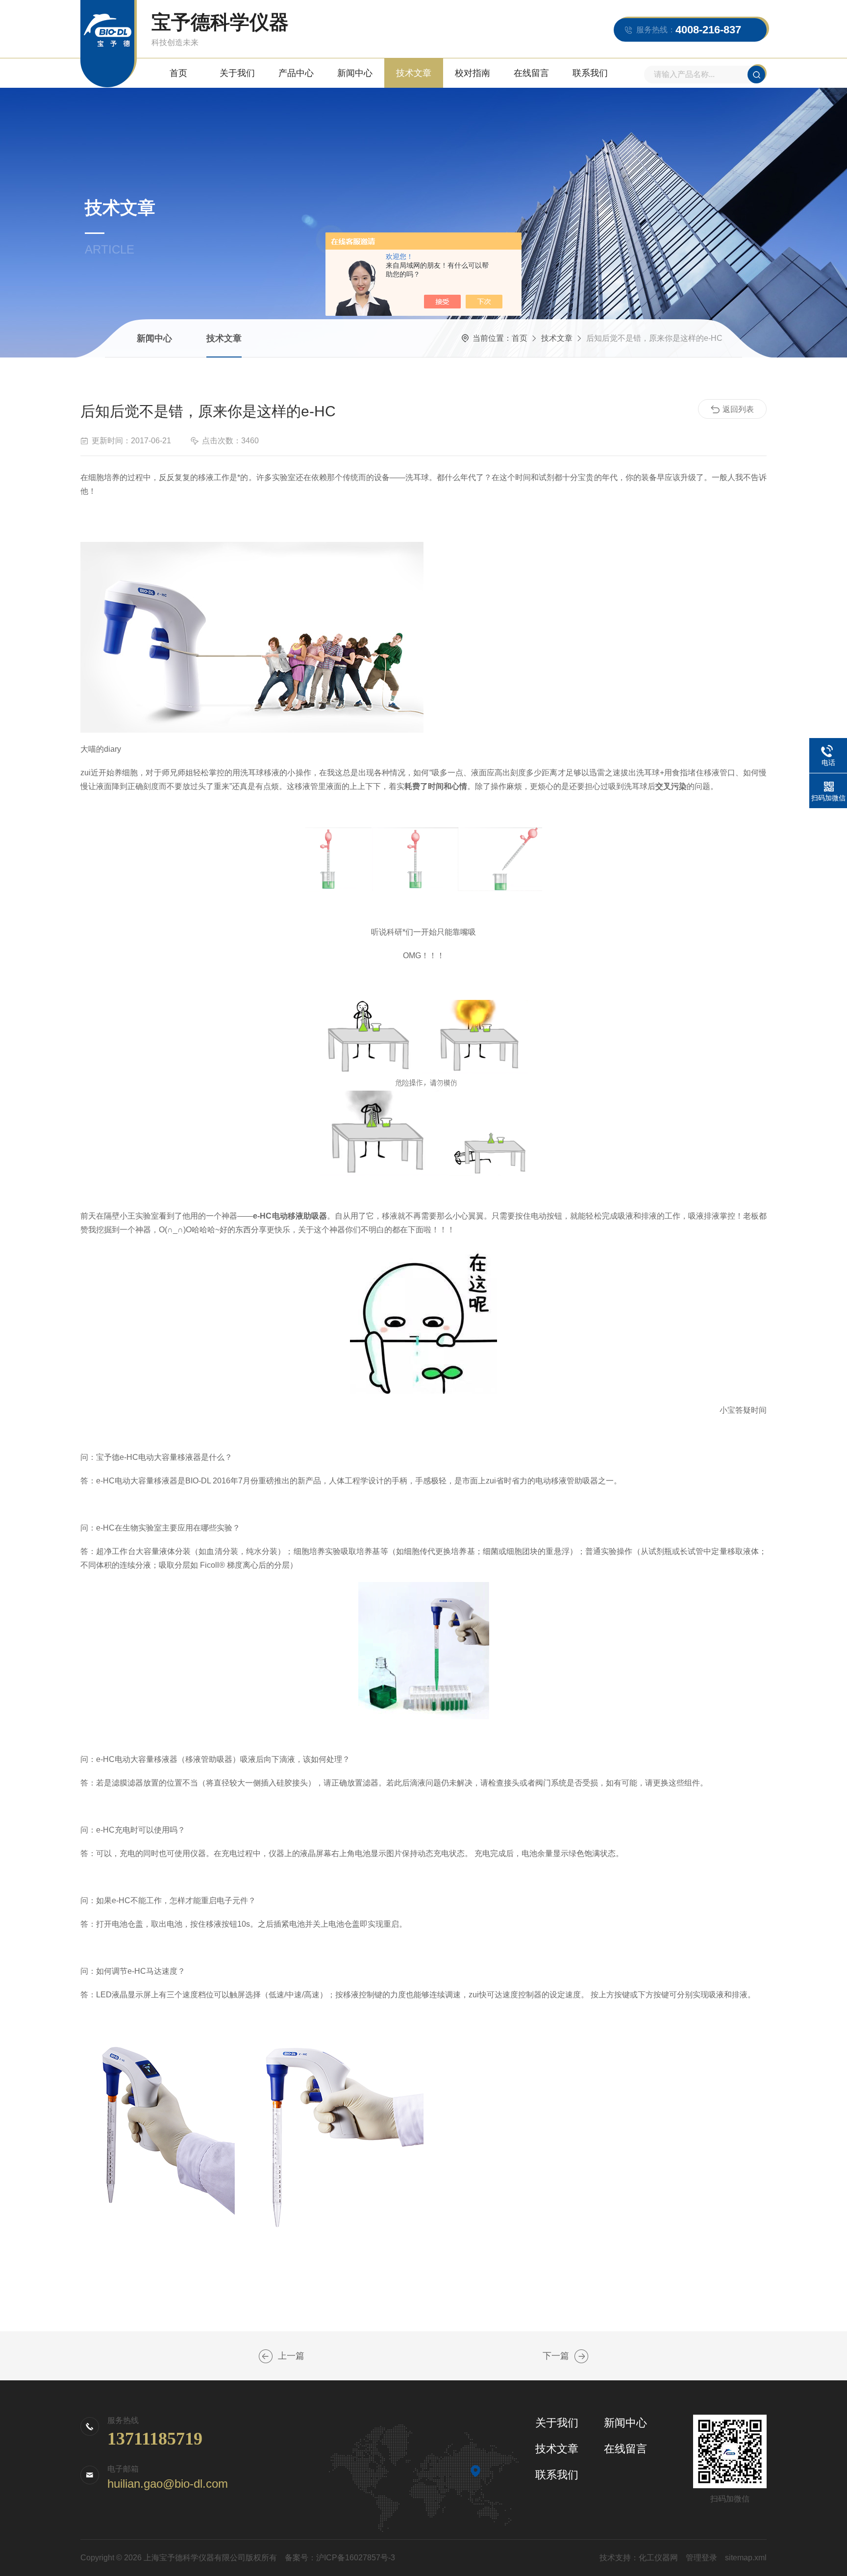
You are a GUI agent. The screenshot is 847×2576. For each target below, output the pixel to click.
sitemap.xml (746, 2558)
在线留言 (531, 73)
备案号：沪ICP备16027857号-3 (340, 2558)
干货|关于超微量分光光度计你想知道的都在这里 (266, 2356)
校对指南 (473, 73)
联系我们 (590, 73)
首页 (178, 73)
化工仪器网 (658, 2558)
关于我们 (237, 73)
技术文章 (414, 73)
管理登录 (701, 2558)
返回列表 (738, 409)
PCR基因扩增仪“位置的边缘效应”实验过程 (581, 2356)
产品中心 (296, 73)
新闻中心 (355, 73)
